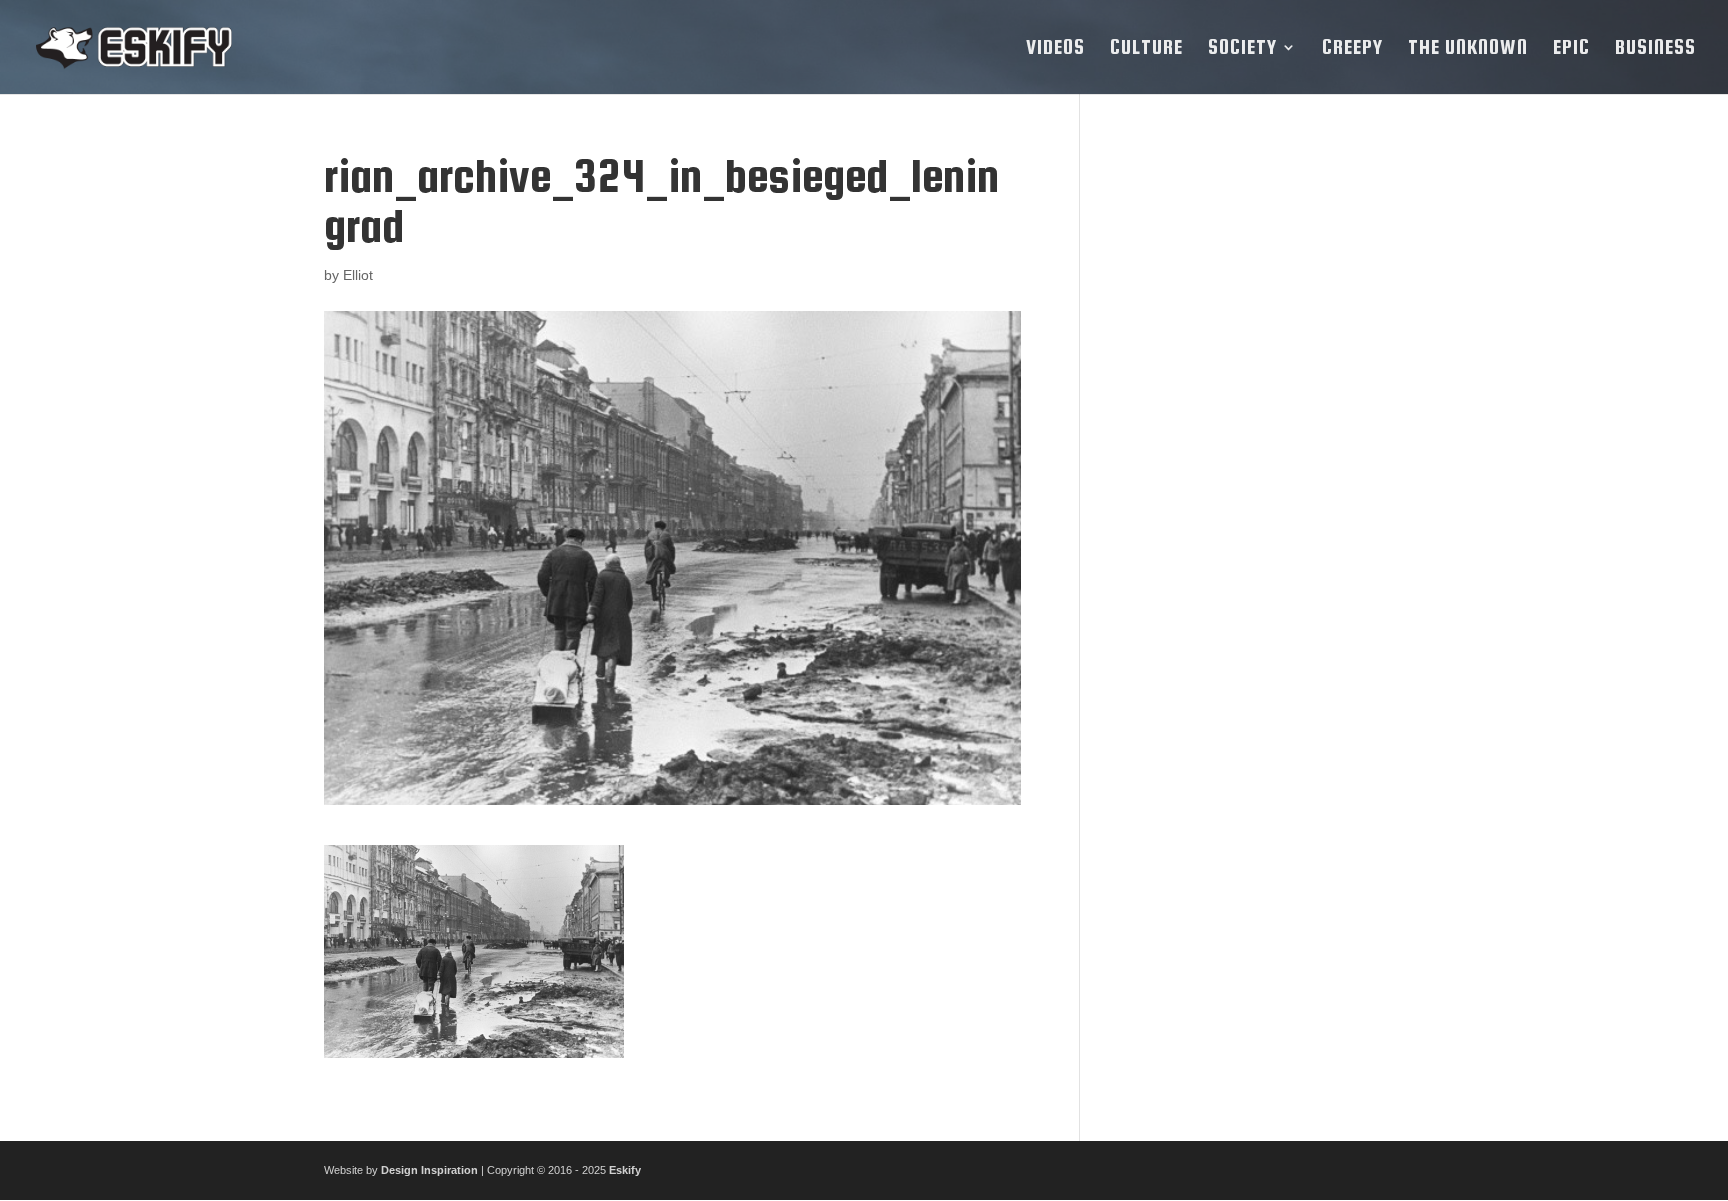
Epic (1571, 49)
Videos (1055, 49)
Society (1242, 49)
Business (1655, 49)
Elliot (358, 275)
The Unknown (1468, 49)
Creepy (1352, 49)
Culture (1146, 49)
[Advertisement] (1257, 451)
